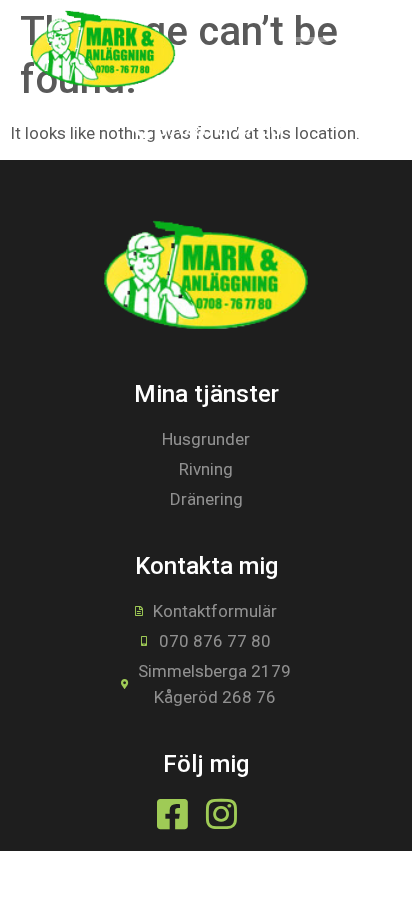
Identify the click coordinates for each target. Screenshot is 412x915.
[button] (309, 49)
